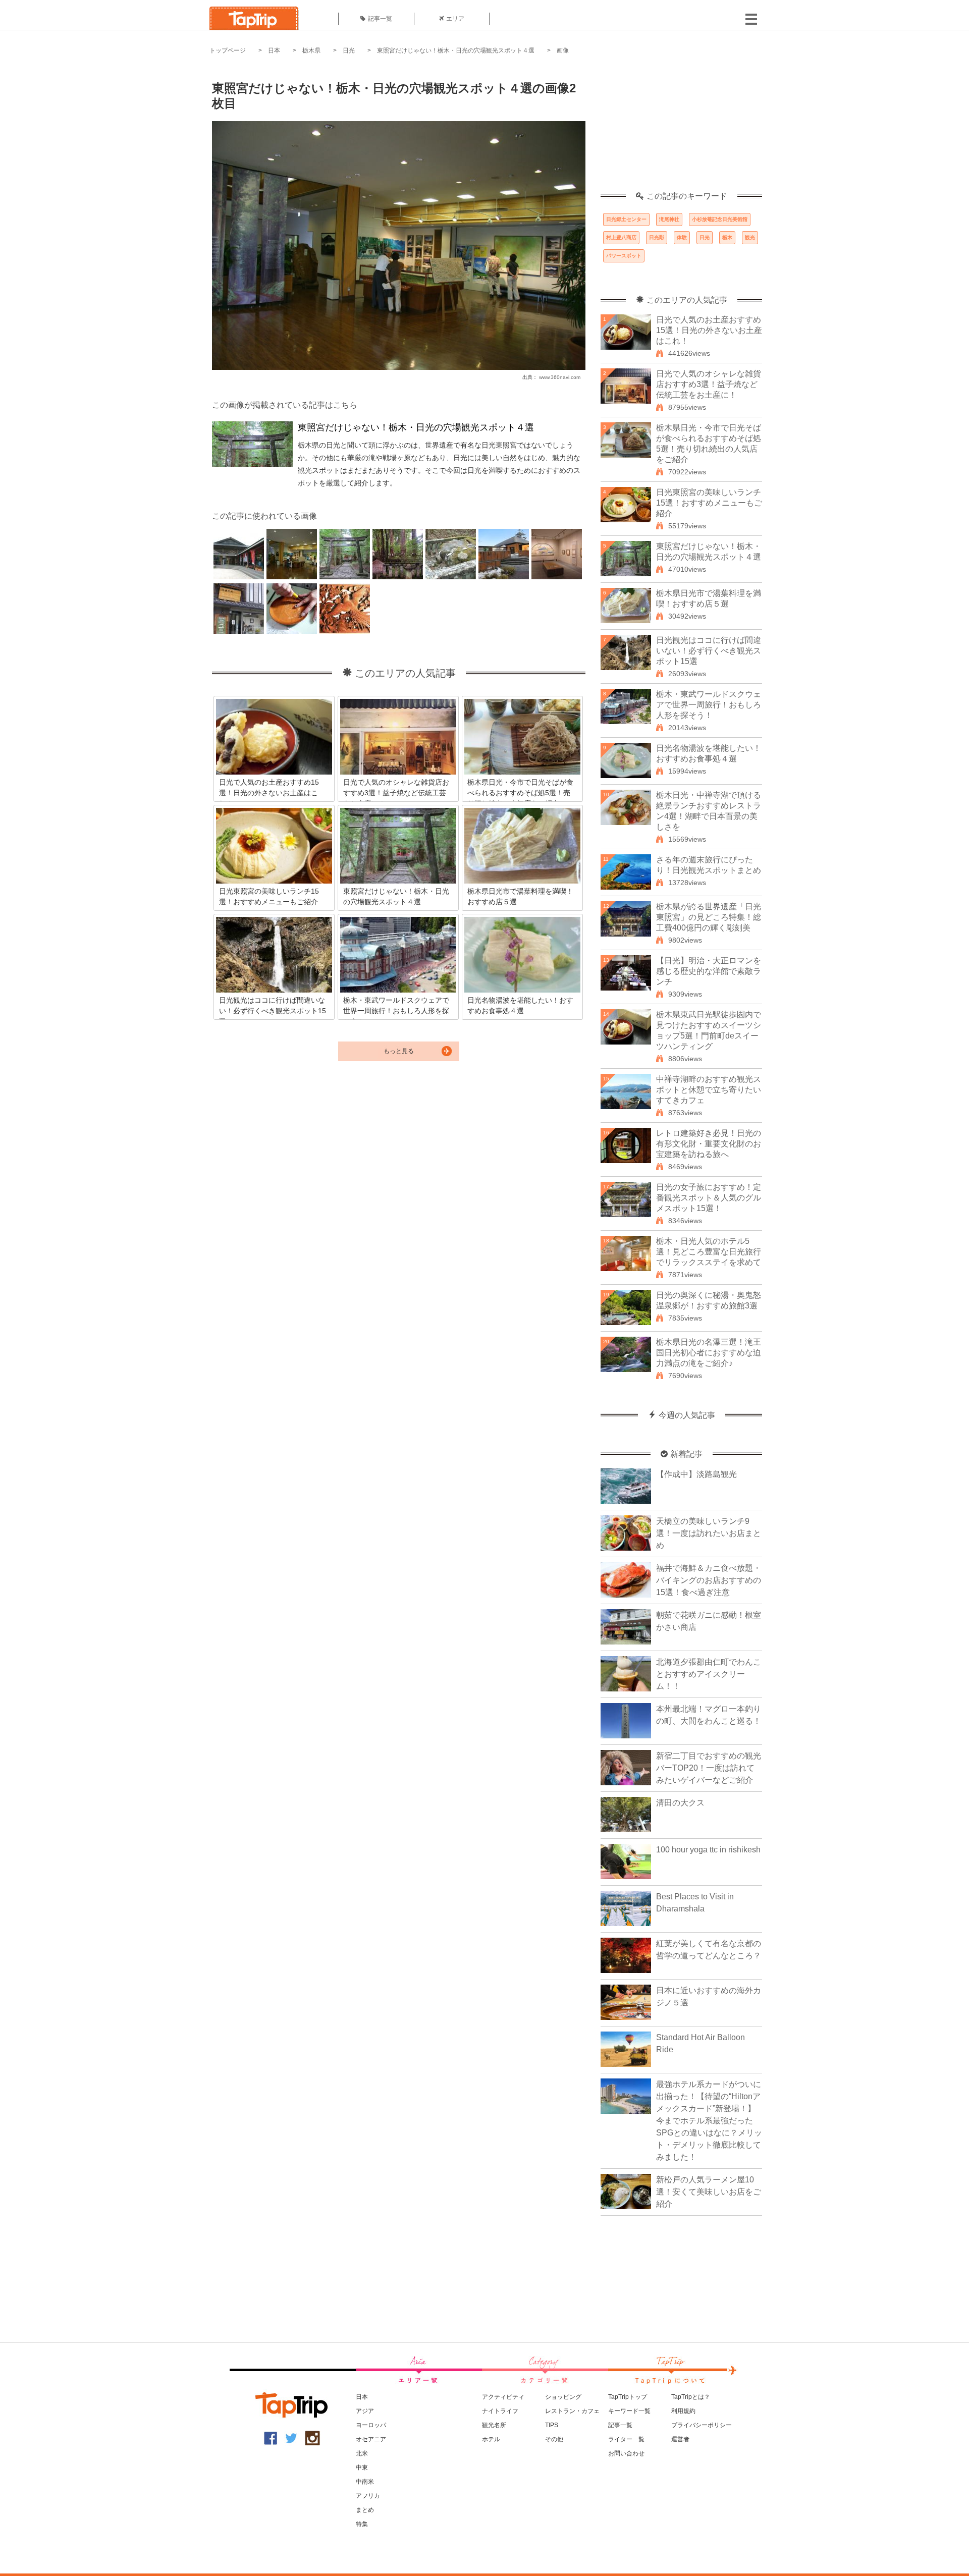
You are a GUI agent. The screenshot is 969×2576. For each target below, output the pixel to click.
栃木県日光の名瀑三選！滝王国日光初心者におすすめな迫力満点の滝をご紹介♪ (709, 1353)
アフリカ (368, 2496)
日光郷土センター (626, 219)
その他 (554, 2439)
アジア (365, 2411)
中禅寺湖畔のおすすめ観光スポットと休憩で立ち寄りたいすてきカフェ (709, 1090)
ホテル (491, 2439)
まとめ (365, 2510)
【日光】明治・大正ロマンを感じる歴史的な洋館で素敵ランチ (709, 971)
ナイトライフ (500, 2411)
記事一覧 (380, 19)
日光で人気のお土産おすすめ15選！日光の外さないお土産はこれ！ (709, 330)
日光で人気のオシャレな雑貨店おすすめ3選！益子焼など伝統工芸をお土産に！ (709, 384)
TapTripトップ (628, 2397)
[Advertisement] (681, 129)
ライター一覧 (626, 2439)
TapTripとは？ (691, 2397)
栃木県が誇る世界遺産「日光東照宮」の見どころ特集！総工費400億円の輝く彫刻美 (709, 917)
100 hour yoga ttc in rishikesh (708, 1850)
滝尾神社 (669, 219)
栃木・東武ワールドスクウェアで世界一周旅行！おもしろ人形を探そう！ (709, 705)
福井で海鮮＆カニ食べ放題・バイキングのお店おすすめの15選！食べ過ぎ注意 (709, 1580)
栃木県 (311, 50)
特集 (362, 2524)
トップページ (228, 50)
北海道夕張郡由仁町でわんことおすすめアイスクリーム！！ (709, 1674)
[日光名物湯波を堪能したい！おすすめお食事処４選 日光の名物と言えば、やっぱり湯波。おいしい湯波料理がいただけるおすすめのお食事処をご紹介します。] (522, 956)
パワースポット (624, 256)
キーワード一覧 (629, 2411)
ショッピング (563, 2397)
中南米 (365, 2482)
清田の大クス (680, 1803)
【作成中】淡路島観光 (696, 1474)
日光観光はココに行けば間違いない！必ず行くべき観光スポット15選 (709, 651)
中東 (362, 2468)
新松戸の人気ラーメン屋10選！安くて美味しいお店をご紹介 (709, 2192)
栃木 (727, 237)
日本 (274, 50)
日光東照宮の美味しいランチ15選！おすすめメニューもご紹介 (709, 503)
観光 (750, 237)
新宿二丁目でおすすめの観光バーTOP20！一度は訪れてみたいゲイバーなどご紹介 (709, 1768)
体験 (682, 237)
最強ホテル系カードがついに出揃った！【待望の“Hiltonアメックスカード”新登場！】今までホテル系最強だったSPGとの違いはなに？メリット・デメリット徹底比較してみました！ (709, 2121)
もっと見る (399, 1051)
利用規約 (683, 2411)
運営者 (680, 2439)
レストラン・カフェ (572, 2411)
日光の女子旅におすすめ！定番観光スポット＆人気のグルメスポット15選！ (709, 1198)
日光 (349, 50)
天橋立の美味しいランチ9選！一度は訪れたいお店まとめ (709, 1533)
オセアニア (371, 2439)
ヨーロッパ (371, 2425)
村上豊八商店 (621, 237)
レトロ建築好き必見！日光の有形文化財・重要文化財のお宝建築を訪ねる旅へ (709, 1144)
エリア (455, 19)
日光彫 (657, 237)
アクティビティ (503, 2397)
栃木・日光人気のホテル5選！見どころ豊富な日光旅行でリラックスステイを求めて (709, 1252)
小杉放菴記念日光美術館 (720, 219)
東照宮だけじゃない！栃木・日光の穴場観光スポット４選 (456, 50)
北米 (362, 2453)
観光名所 (494, 2425)
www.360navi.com (560, 377)
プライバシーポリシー (702, 2425)
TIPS (552, 2425)
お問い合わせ (626, 2453)
